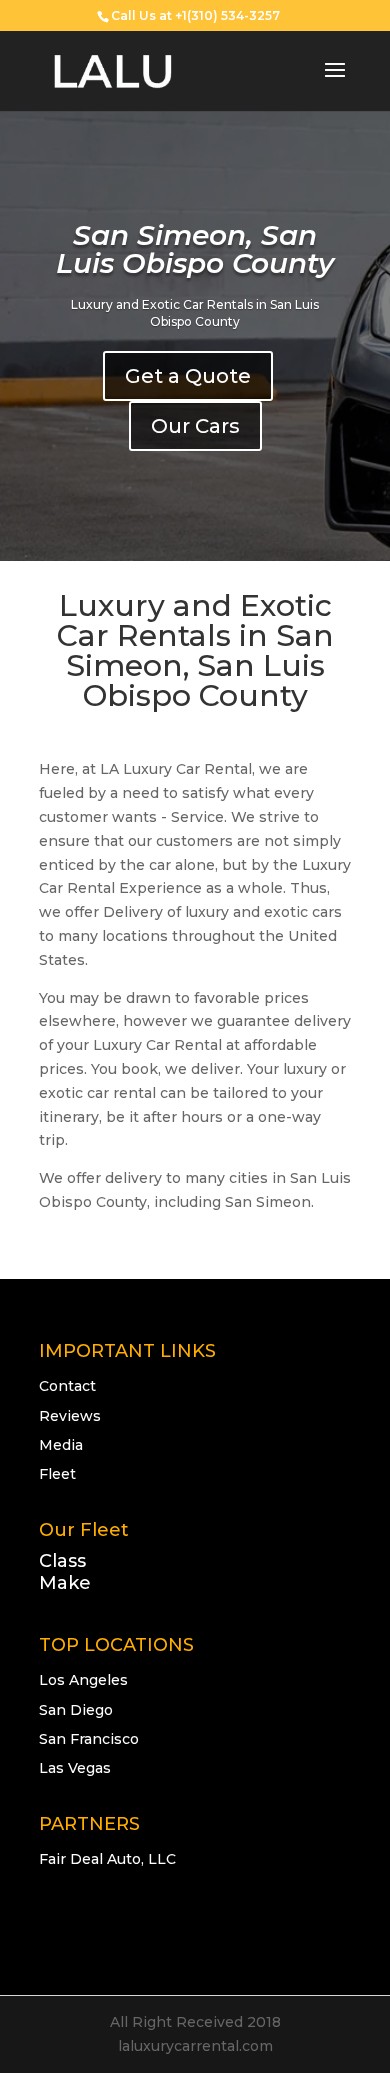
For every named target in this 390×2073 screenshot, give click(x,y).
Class (62, 1561)
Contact (67, 1386)
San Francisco (89, 1739)
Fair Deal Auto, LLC (107, 1859)
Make (65, 1583)
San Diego (76, 1710)
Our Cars (195, 426)
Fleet (57, 1474)
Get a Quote (188, 376)
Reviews (70, 1416)
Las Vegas (75, 1768)
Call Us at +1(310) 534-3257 (195, 15)
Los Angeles (83, 1680)
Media (61, 1445)
